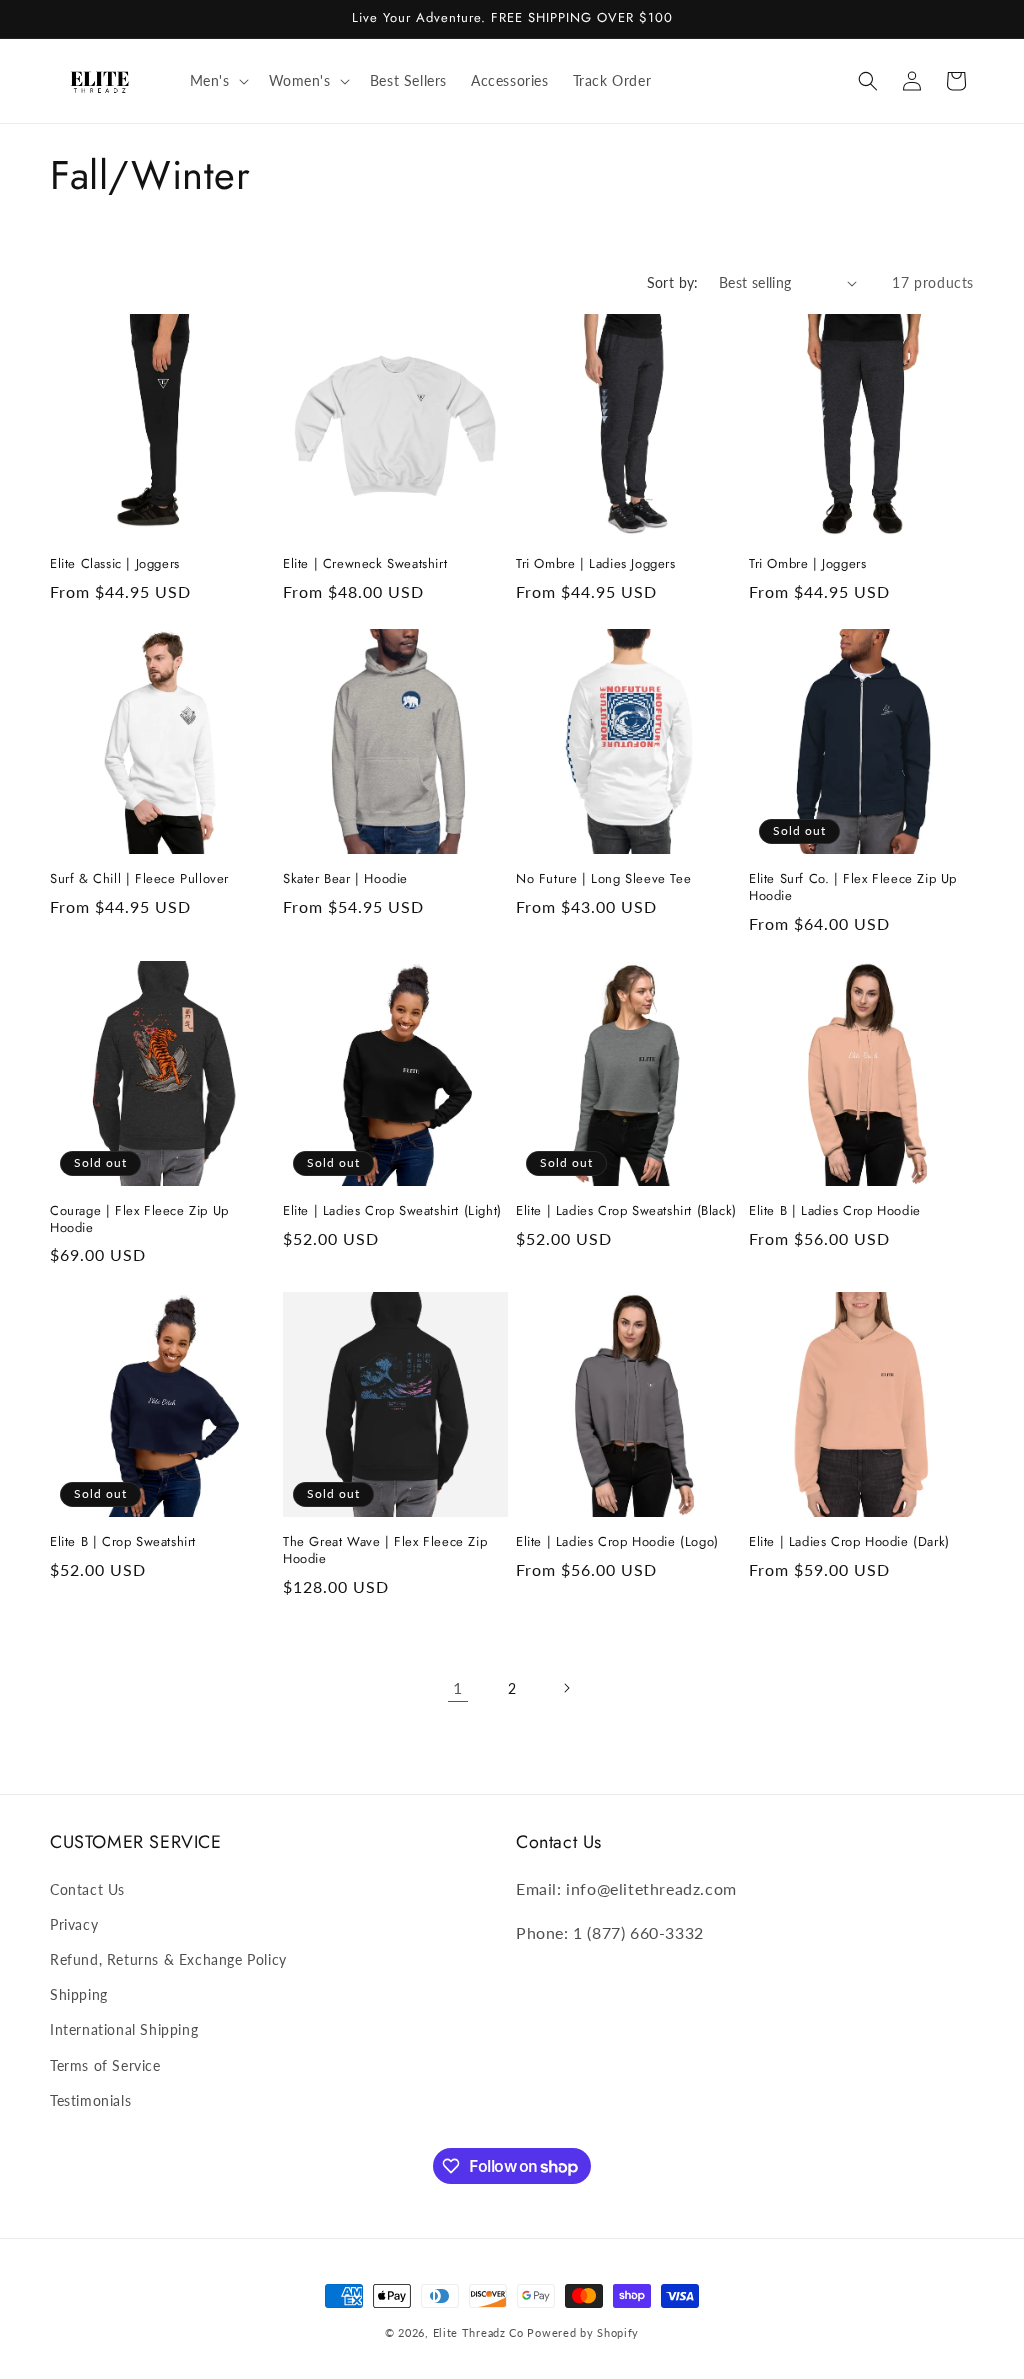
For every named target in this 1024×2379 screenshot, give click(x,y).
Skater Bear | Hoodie (345, 879)
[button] (217, 81)
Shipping (79, 1994)
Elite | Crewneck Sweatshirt (365, 564)
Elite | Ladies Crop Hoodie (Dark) (849, 1542)
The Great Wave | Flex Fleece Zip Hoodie (385, 1551)
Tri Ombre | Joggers (807, 564)
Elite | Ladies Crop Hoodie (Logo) (617, 1542)
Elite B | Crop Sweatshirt (123, 1542)
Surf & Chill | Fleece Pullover (139, 879)
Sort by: (673, 282)
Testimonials (90, 2100)
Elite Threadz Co (478, 2332)
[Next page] (566, 1688)
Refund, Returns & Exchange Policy (168, 1959)
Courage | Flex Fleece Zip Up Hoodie (139, 1220)
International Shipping (124, 2029)
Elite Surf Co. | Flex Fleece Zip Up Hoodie (853, 888)
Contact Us (87, 1889)
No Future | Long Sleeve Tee (603, 879)
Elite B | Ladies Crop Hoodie (835, 1211)
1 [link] (458, 1687)
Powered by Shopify (583, 2332)
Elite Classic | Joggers (115, 564)
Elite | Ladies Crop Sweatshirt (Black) (626, 1211)
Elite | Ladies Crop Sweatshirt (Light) (392, 1211)
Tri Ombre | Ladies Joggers (596, 564)
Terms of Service (105, 2065)
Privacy (74, 1924)
